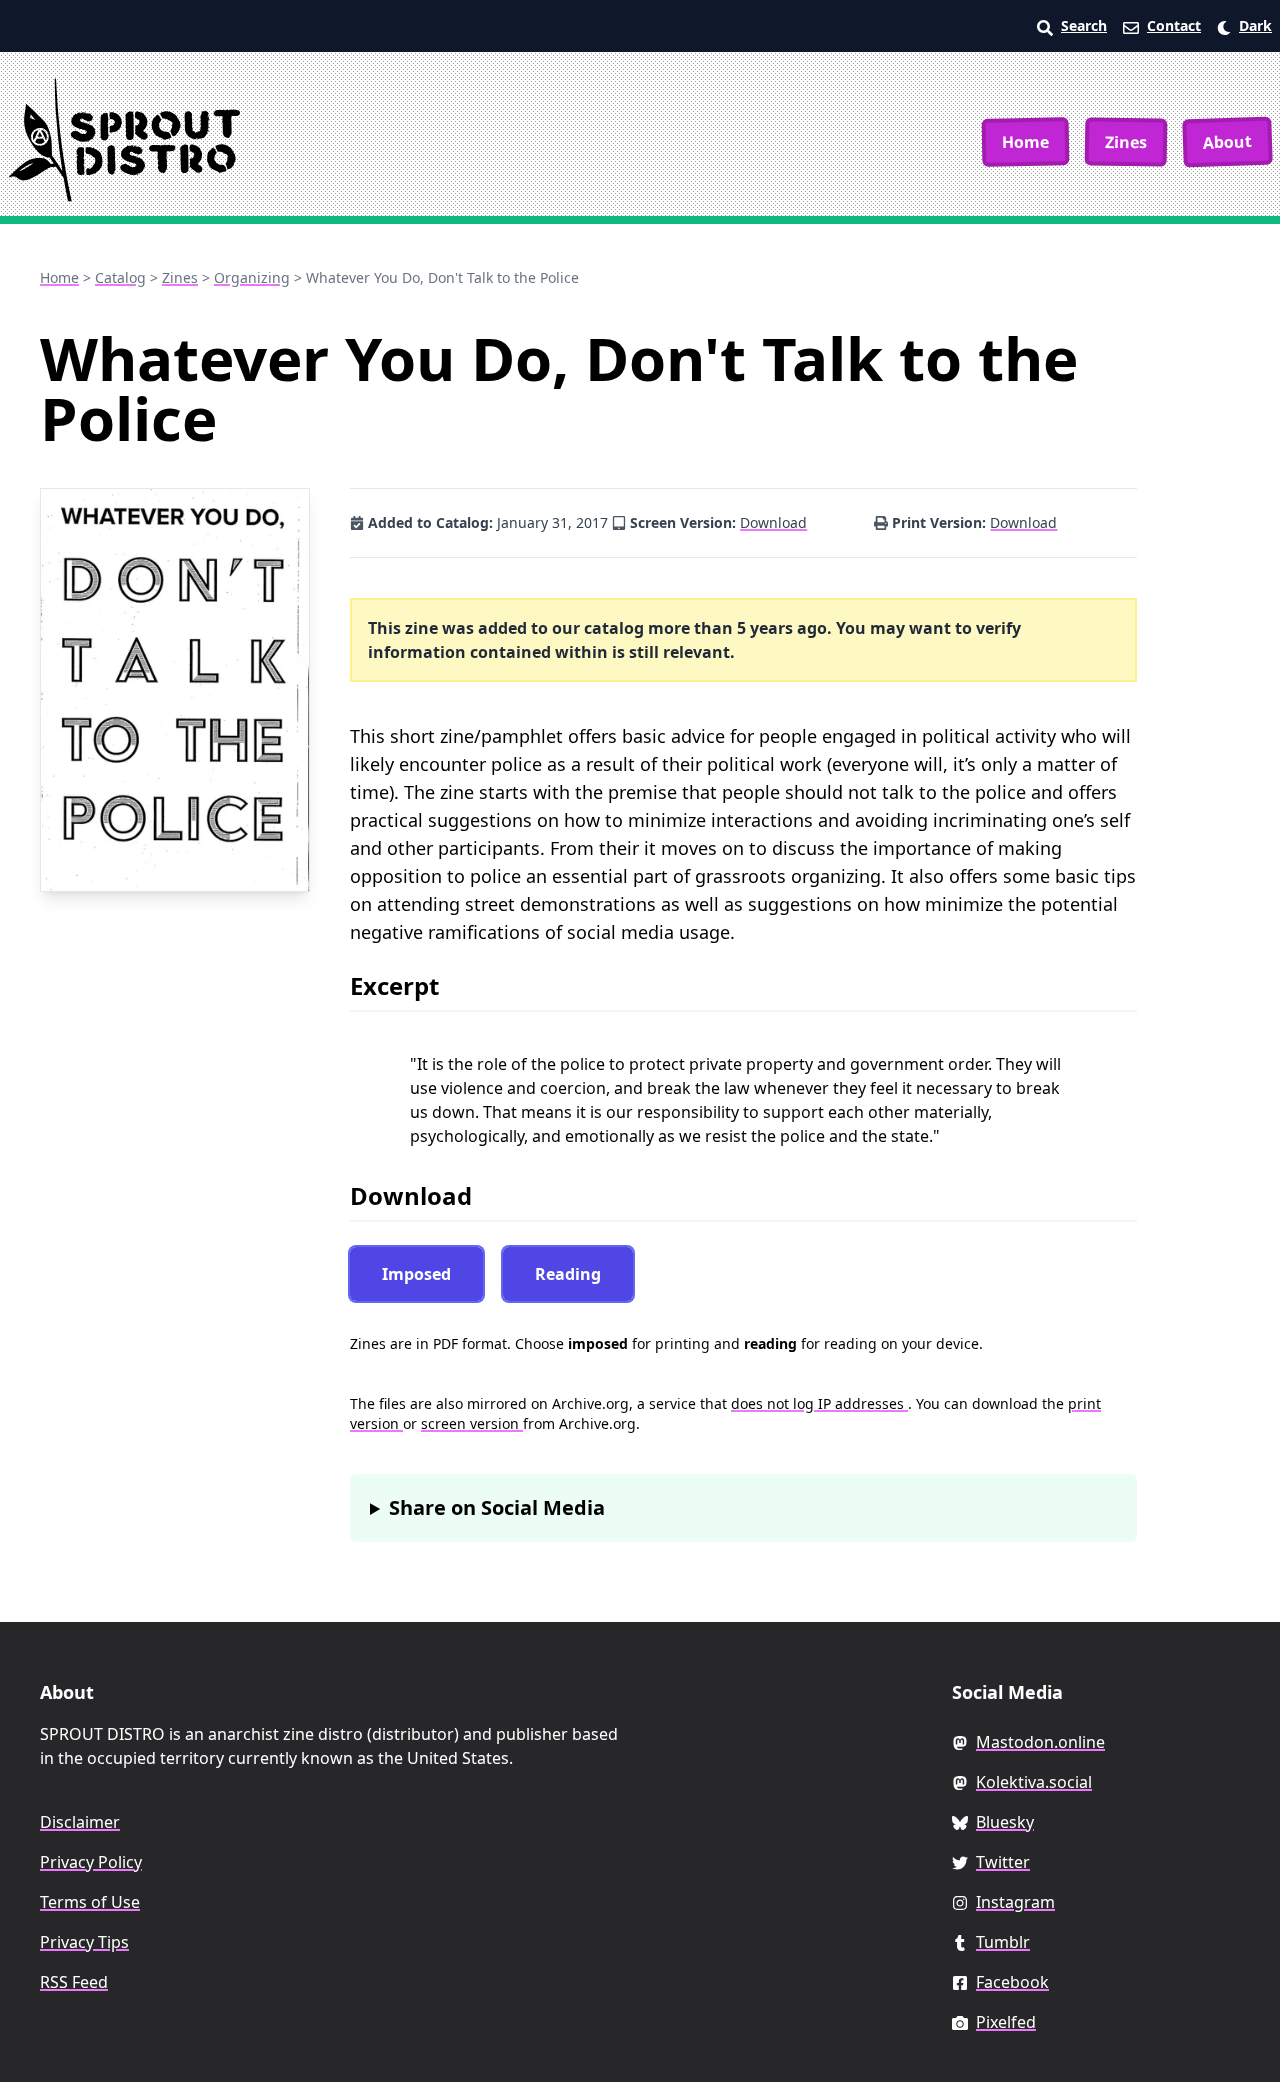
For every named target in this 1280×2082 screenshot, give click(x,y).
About (1228, 142)
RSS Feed (74, 1982)
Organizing (252, 277)
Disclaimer (80, 1822)
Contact (1174, 25)
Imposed (416, 1274)
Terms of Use (90, 1902)
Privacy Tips (84, 1942)
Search (1084, 25)
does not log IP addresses (819, 1403)
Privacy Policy (91, 1862)
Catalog (120, 277)
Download (773, 522)
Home (1025, 141)
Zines (1126, 141)
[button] (1244, 26)
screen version (472, 1423)
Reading (568, 1274)
